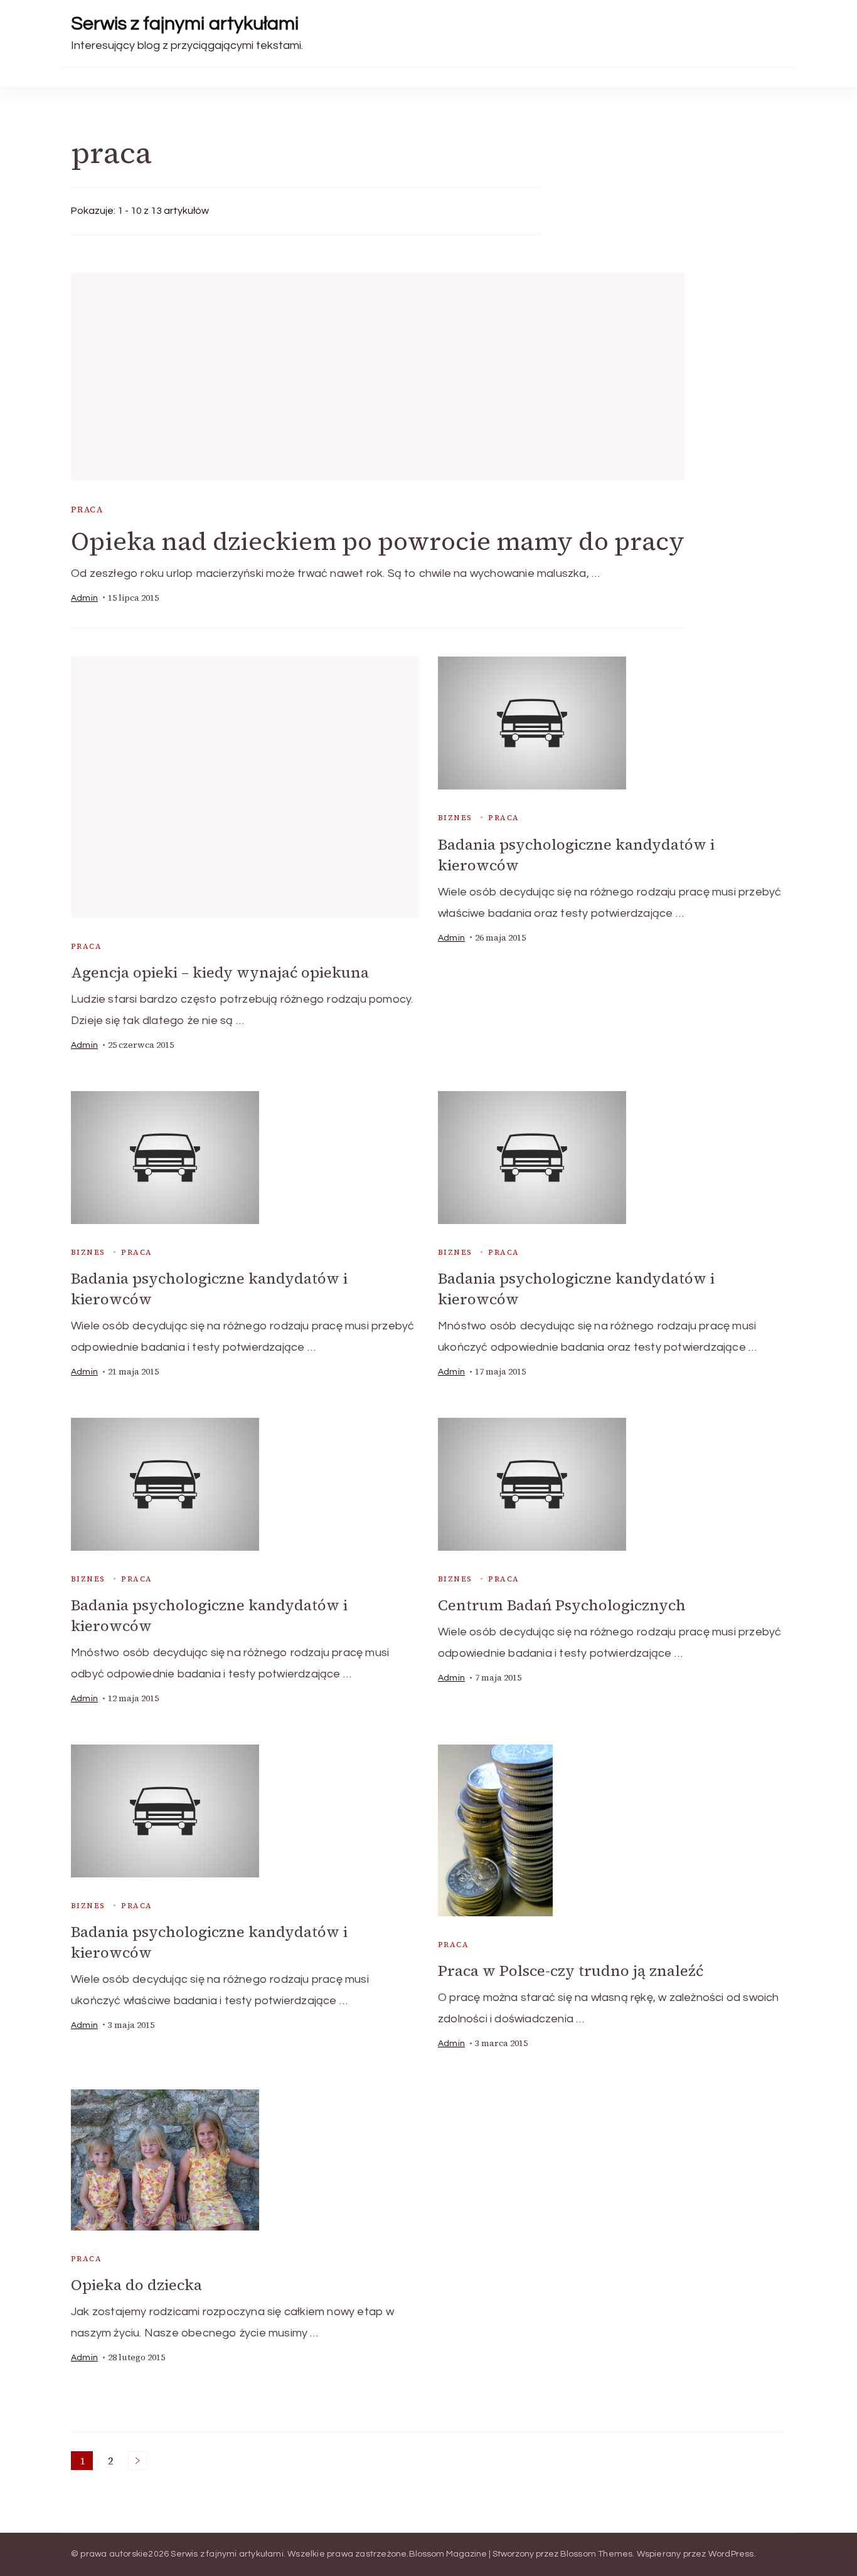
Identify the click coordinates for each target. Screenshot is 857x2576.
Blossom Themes (597, 2554)
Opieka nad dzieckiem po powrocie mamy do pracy (378, 541)
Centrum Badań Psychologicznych (562, 1605)
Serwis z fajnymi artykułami (185, 24)
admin (84, 598)
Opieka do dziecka (136, 2285)
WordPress (731, 2554)
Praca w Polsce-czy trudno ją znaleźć (571, 1971)
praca (87, 509)
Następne (137, 2461)
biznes (455, 818)
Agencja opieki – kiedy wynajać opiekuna (220, 972)
